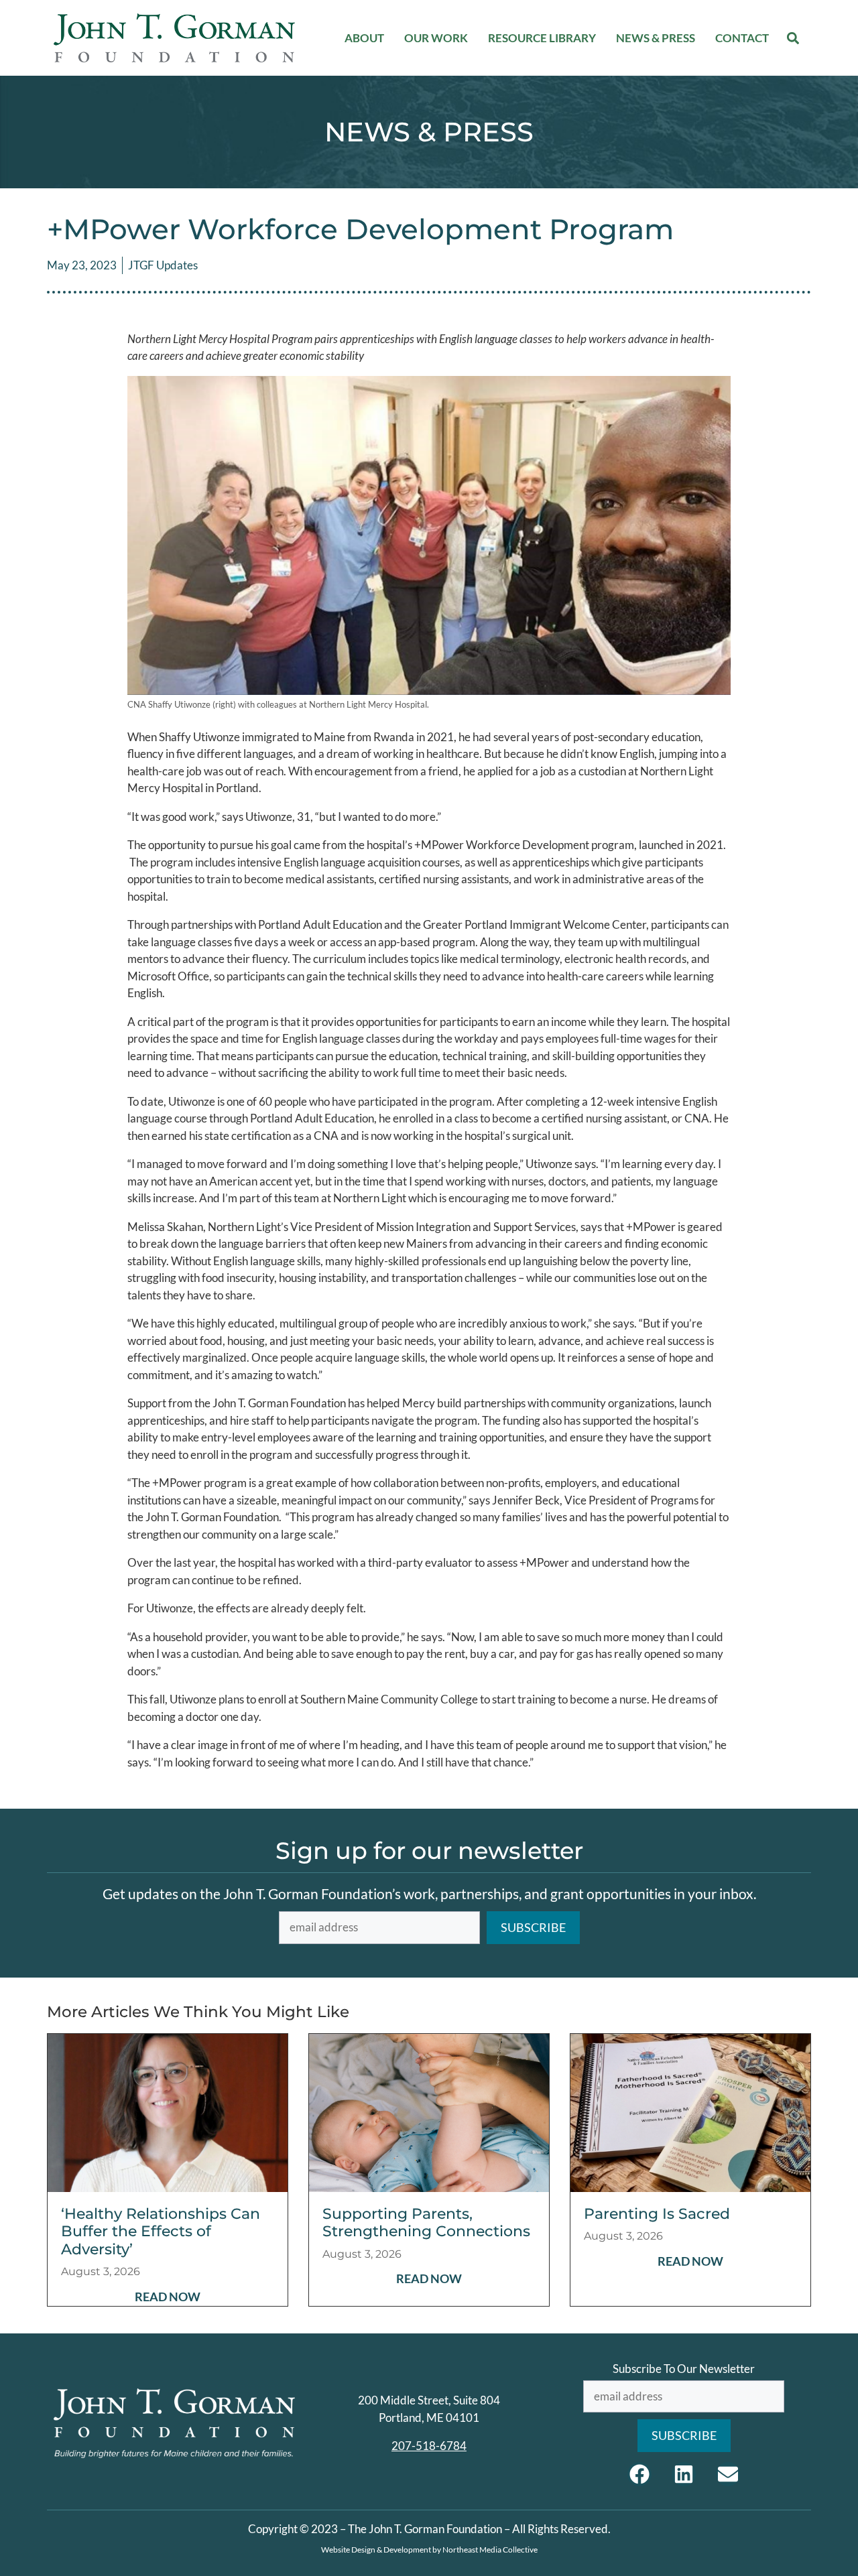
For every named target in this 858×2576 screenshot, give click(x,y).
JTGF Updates (163, 265)
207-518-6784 (429, 2446)
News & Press (656, 38)
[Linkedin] (684, 2474)
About (364, 38)
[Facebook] (639, 2474)
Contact (742, 38)
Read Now (168, 2297)
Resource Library (542, 38)
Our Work (436, 38)
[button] (793, 38)
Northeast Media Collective (490, 2550)
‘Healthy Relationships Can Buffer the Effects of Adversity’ (161, 2232)
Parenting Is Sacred (657, 2214)
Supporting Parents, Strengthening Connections (426, 2223)
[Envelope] (728, 2474)
